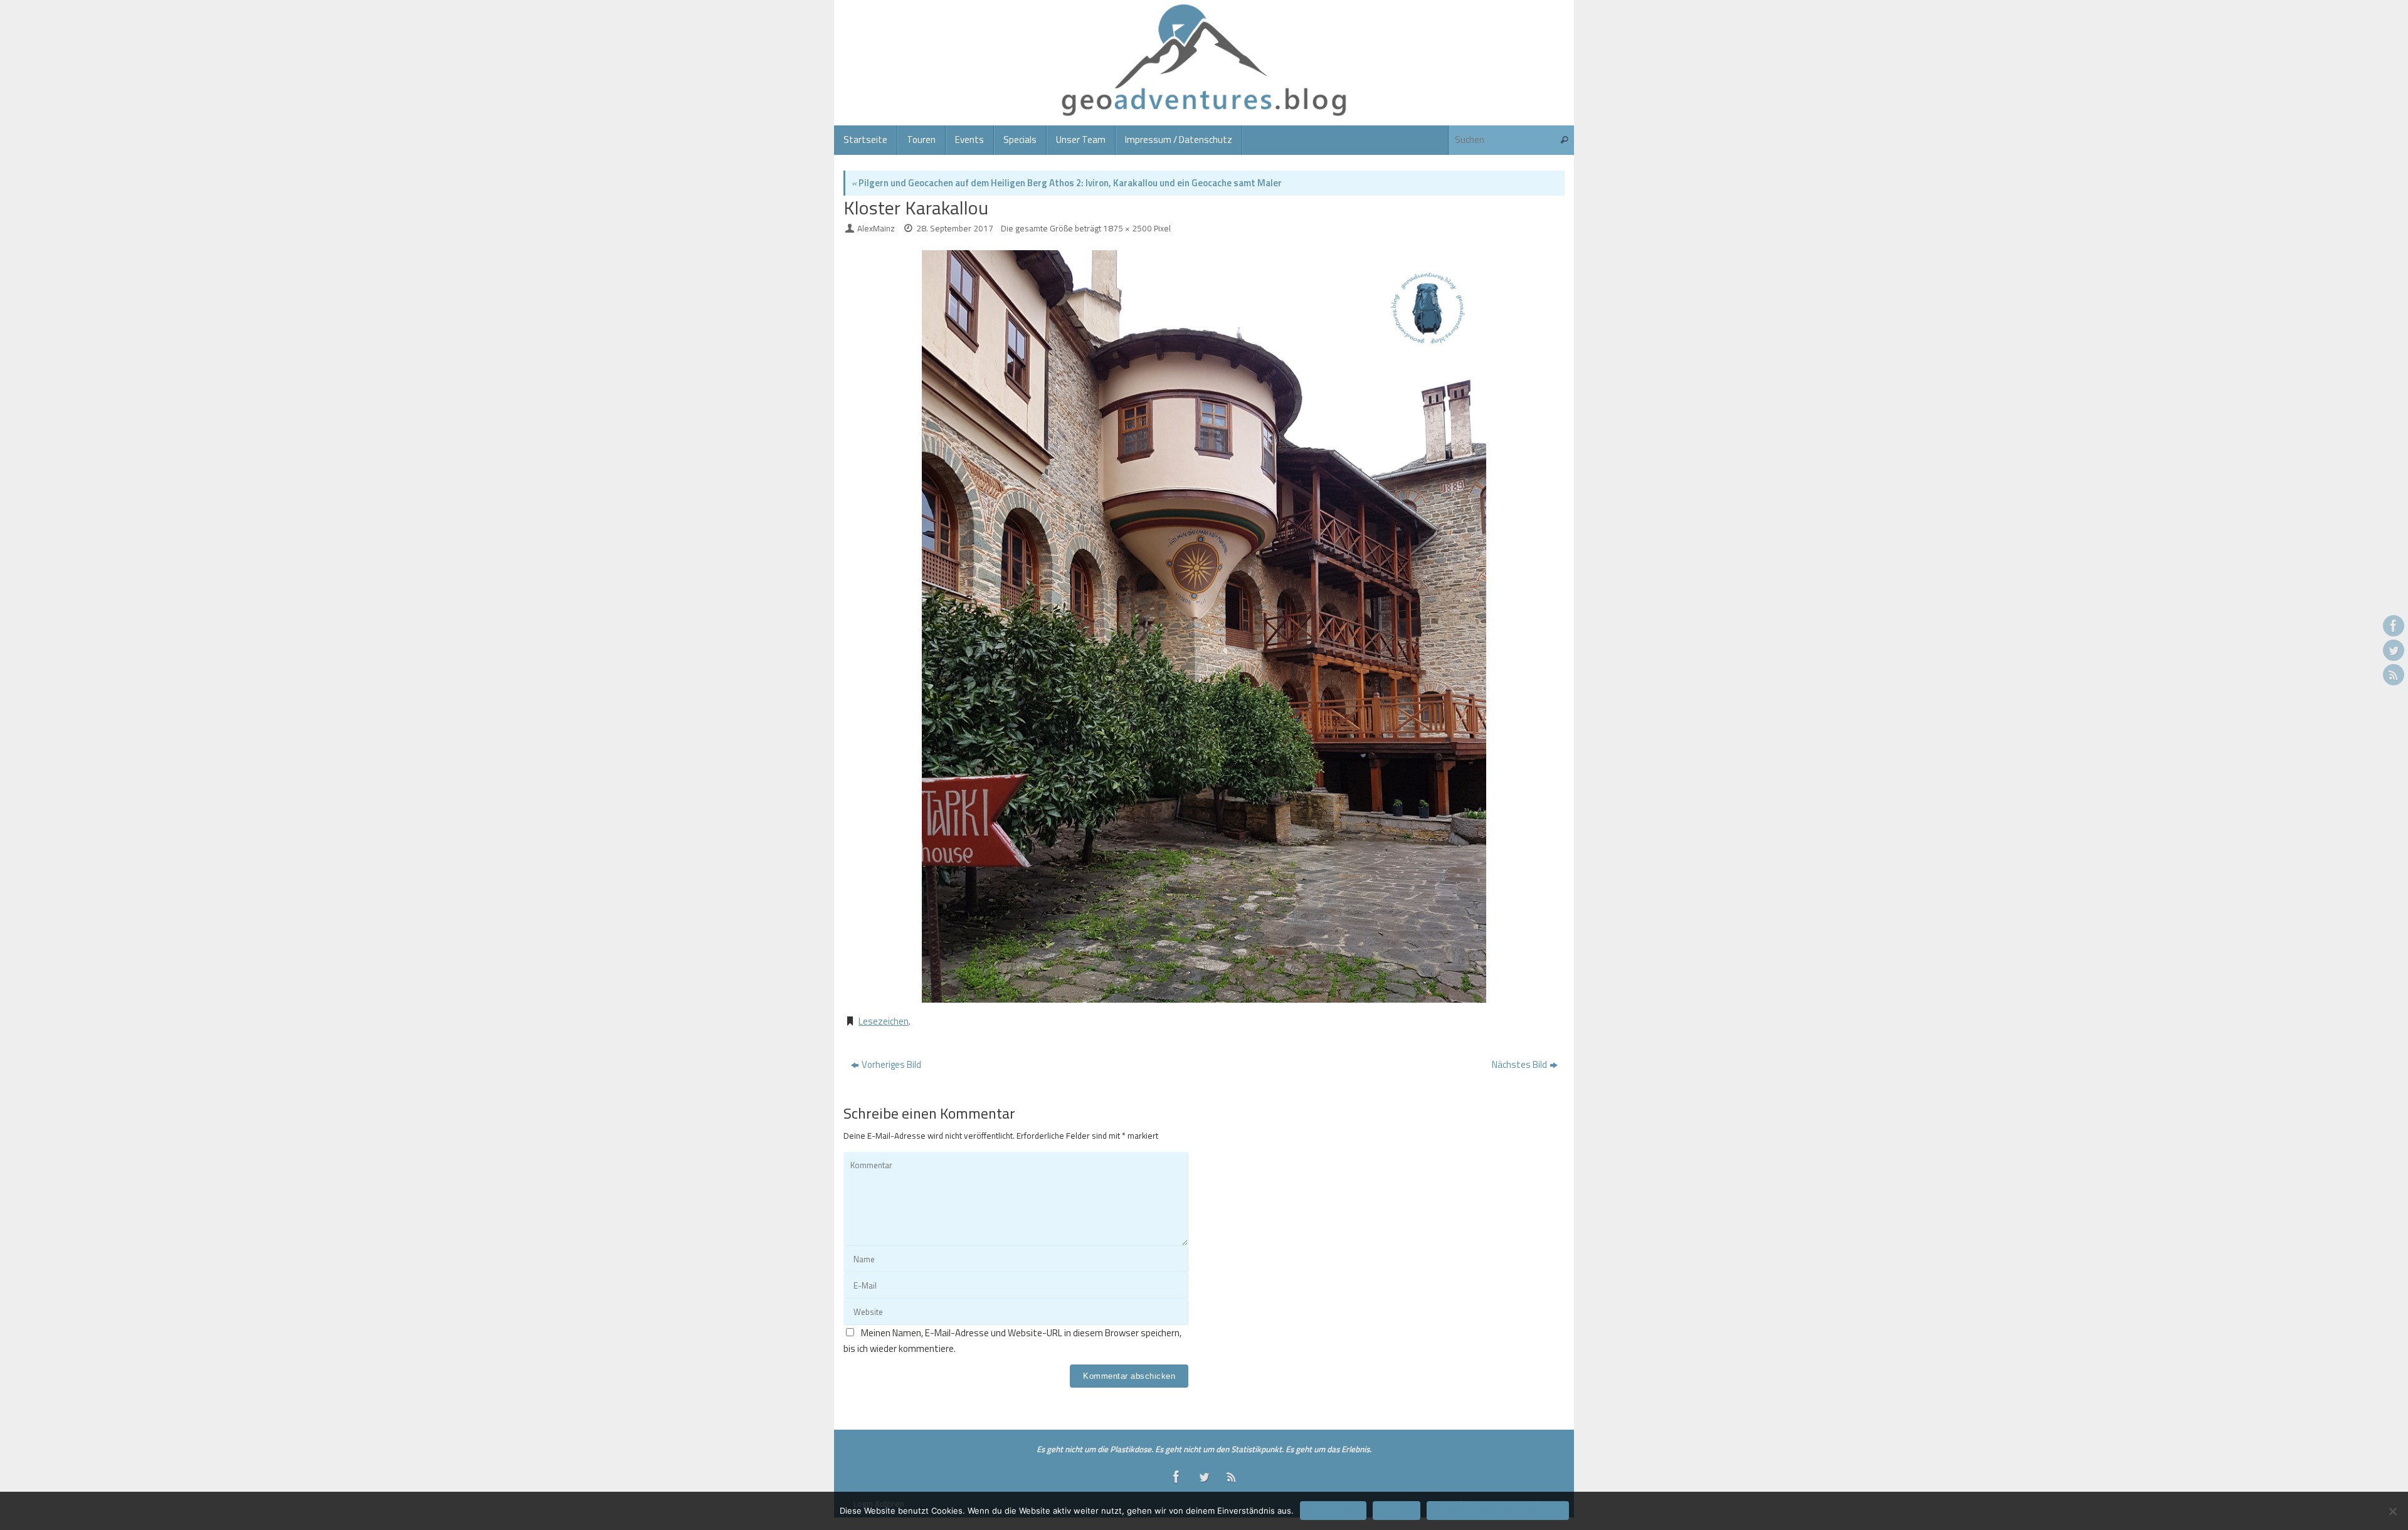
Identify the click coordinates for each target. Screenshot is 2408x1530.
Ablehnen (1397, 1511)
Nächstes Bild (1519, 1064)
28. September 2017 (955, 228)
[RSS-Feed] (2394, 675)
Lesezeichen (884, 1021)
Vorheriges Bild (891, 1064)
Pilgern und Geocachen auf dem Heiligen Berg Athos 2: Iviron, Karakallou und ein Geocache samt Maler (1067, 183)
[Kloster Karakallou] (1204, 626)
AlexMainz (876, 228)
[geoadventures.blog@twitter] (2394, 650)
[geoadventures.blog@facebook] (2394, 626)
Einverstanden (1333, 1511)
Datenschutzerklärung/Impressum (1498, 1511)
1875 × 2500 (1127, 228)
